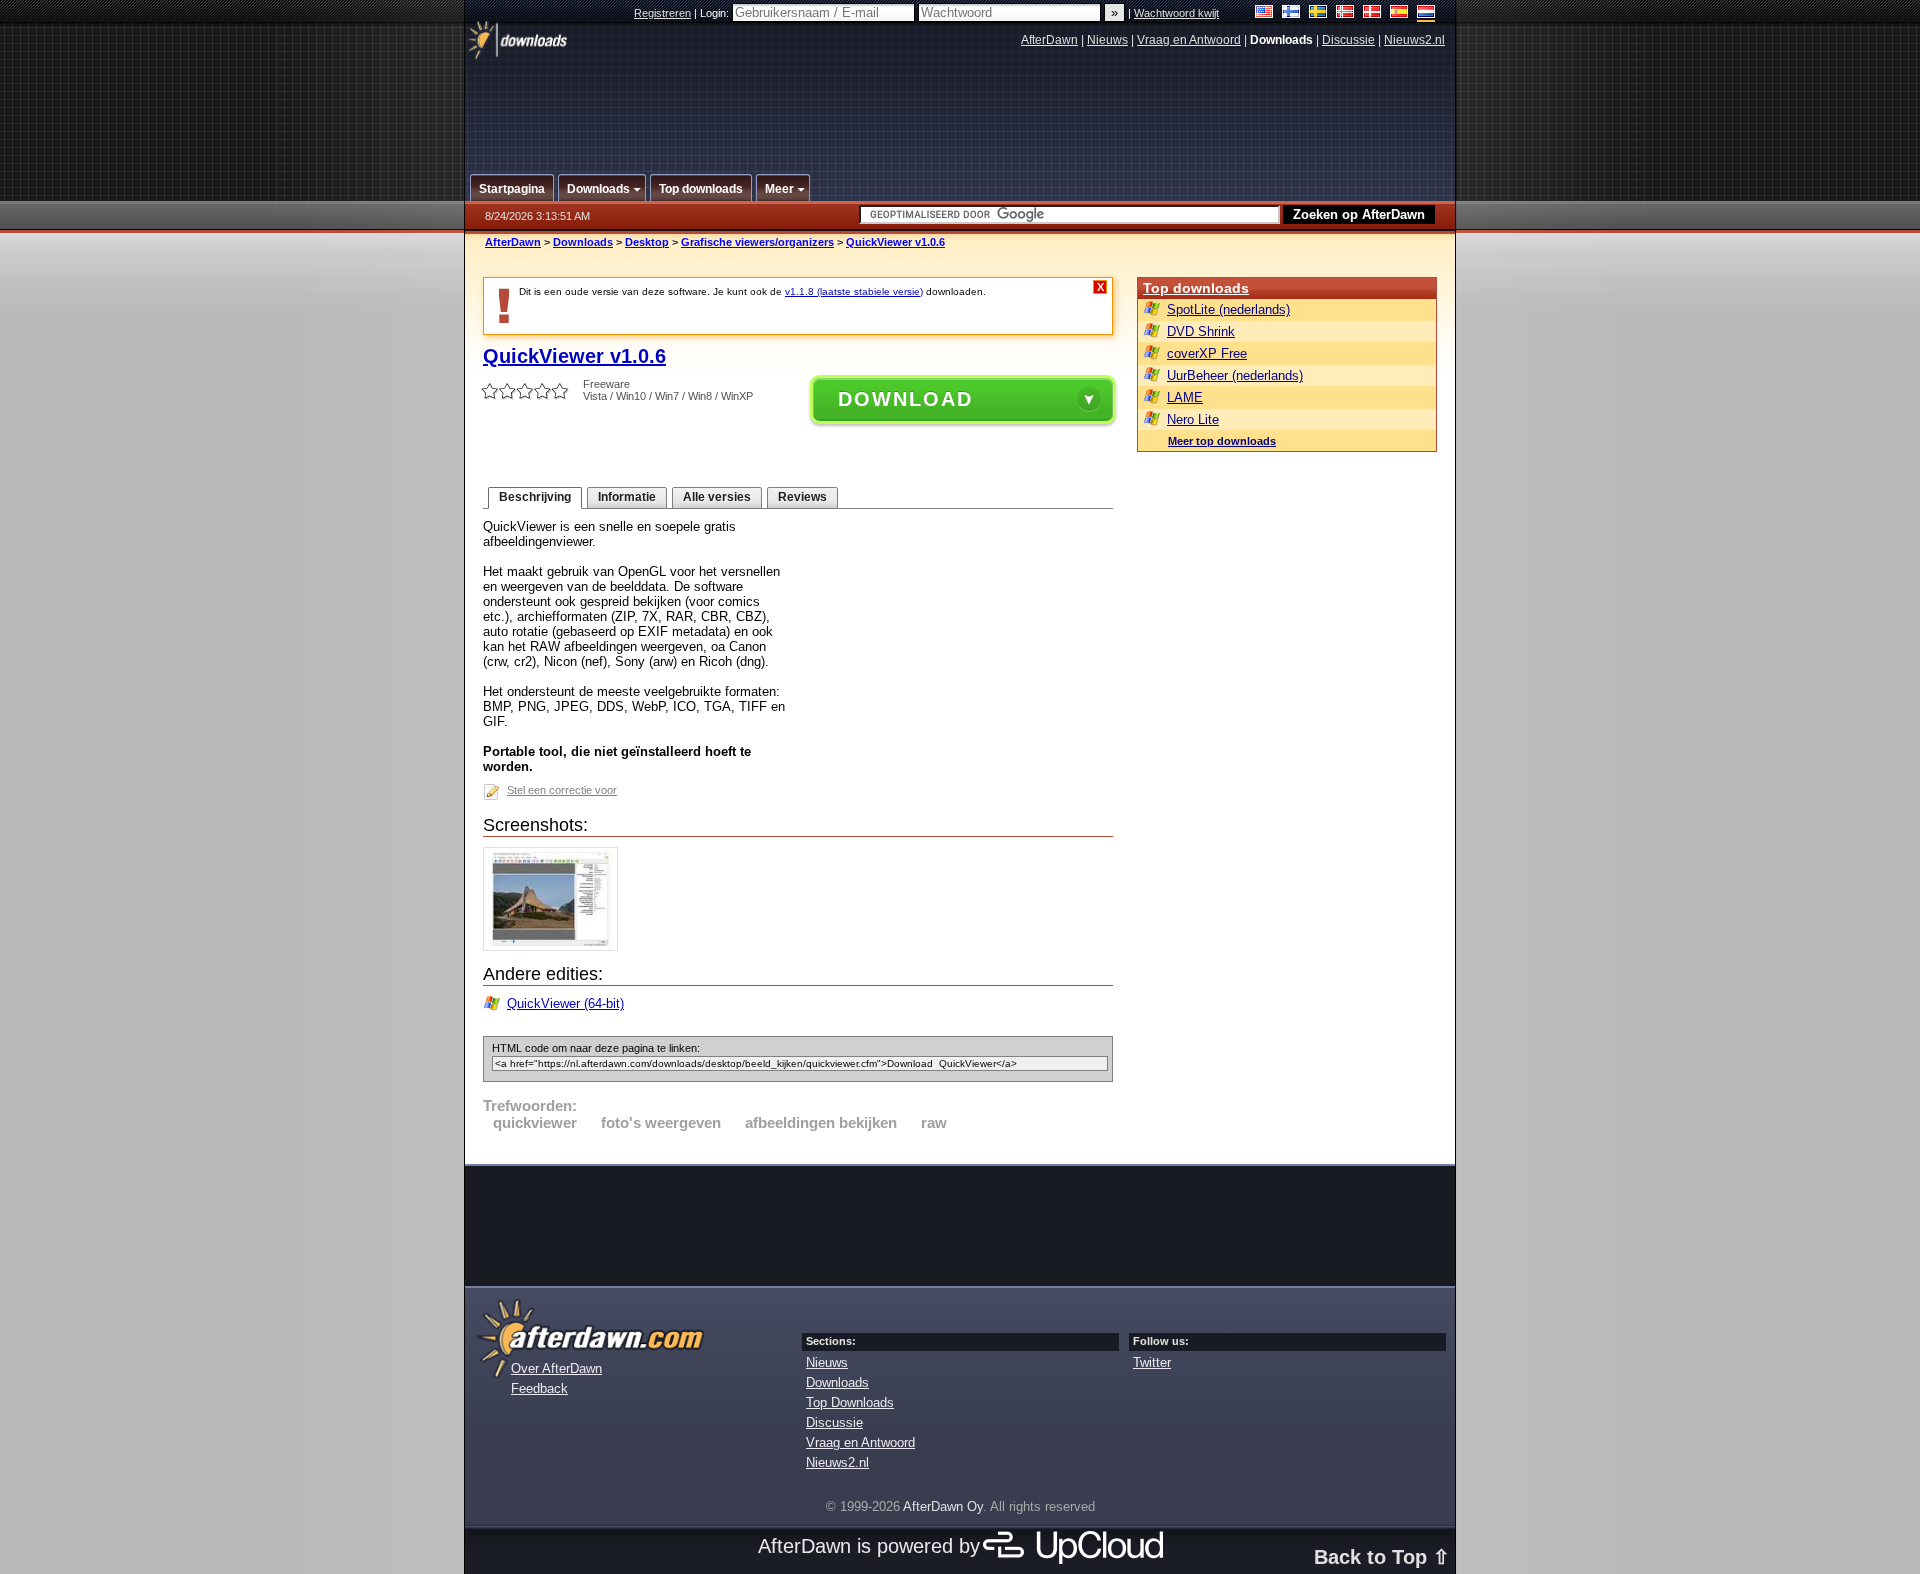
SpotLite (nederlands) (1228, 309)
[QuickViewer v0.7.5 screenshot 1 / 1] (555, 946)
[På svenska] (1318, 13)
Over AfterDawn (556, 1368)
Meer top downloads (1222, 441)
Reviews (802, 497)
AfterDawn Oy (943, 1506)
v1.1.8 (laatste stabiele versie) (854, 291)
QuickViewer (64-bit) (565, 1003)
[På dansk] (1372, 13)
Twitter (1152, 1362)
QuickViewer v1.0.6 (895, 242)
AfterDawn (1049, 40)
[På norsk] (1345, 13)
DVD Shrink (1201, 331)
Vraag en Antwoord (1189, 40)
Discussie (1348, 40)
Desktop (647, 242)
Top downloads (1196, 288)
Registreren (662, 13)
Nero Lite (1193, 419)
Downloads (583, 242)
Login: (716, 13)
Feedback (539, 1388)
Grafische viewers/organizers (757, 242)
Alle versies (717, 497)
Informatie (627, 497)
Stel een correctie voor (562, 790)
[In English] (1264, 13)
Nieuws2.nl (1414, 40)
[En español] (1399, 13)
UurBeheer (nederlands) (1235, 375)
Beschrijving (535, 497)
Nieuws (1107, 40)
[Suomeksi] (1291, 13)
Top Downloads (850, 1402)
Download (905, 399)
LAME (1185, 397)
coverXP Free (1207, 353)
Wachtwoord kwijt (1176, 13)
